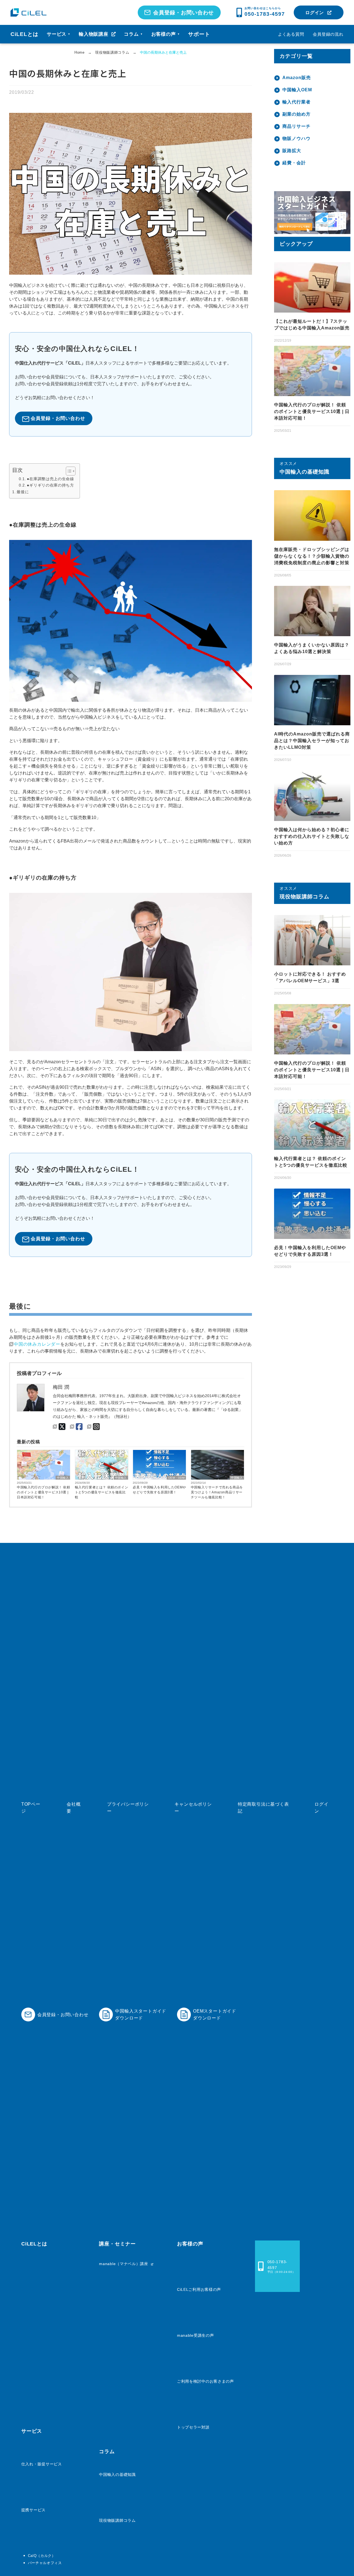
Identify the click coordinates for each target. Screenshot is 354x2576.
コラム (133, 34)
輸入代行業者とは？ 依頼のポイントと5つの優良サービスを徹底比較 (102, 1492)
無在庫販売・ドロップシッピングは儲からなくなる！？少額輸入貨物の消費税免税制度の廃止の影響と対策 (312, 556)
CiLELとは (24, 34)
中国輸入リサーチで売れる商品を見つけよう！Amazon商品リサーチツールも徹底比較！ (217, 1492)
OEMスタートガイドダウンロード (215, 2014)
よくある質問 (291, 34)
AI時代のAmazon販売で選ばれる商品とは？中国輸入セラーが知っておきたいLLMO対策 (312, 741)
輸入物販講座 (94, 34)
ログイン (315, 13)
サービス (59, 34)
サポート (199, 34)
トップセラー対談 (193, 2427)
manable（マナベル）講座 (124, 2264)
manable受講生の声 (195, 2335)
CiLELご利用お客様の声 (199, 2289)
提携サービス (33, 2510)
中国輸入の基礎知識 (117, 2474)
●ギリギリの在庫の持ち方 (50, 485)
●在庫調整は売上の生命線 (50, 479)
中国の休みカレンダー (37, 1344)
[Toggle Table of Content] (68, 471)
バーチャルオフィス (45, 2563)
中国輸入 (63, 1478)
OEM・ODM (176, 1478)
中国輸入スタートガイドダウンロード (141, 2014)
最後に (23, 492)
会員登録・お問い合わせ (184, 13)
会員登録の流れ (328, 34)
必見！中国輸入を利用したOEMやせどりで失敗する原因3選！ (159, 1490)
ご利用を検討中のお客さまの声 (205, 2381)
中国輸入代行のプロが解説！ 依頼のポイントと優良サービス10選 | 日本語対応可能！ (44, 1492)
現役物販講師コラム (117, 2520)
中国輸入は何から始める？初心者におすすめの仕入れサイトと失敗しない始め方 (312, 836)
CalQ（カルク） (42, 2556)
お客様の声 (166, 34)
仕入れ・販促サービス (42, 2464)
